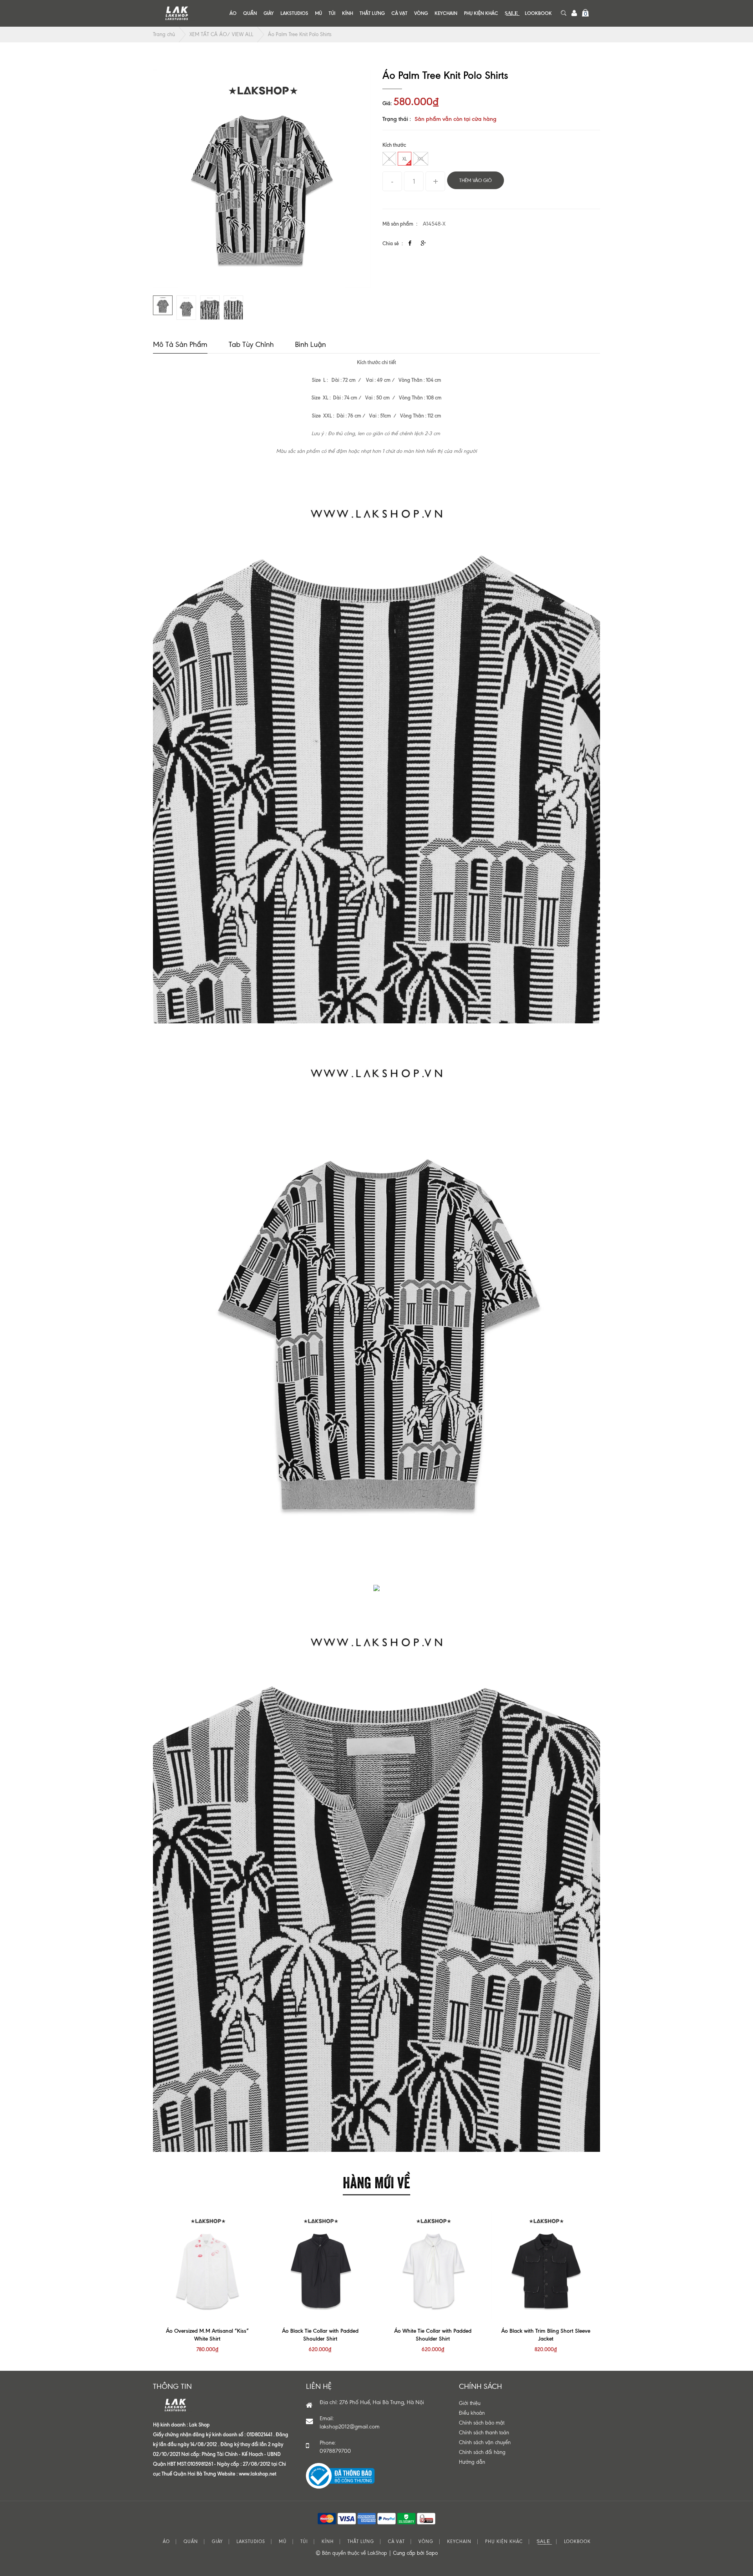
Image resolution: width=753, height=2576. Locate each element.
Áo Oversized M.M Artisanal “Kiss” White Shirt (207, 2335)
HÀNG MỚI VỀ (376, 2181)
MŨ (318, 13)
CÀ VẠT (399, 13)
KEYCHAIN (446, 13)
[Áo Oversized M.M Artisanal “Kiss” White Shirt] (207, 2265)
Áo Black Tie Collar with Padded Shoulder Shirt (320, 2335)
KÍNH (347, 13)
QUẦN (250, 13)
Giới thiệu (470, 2403)
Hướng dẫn (472, 2462)
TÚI (332, 13)
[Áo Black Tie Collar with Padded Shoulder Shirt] (320, 2265)
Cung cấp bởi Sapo (415, 2553)
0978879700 (335, 2451)
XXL (421, 159)
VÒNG (421, 13)
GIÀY (269, 13)
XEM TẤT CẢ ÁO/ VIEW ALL (221, 34)
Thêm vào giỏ (476, 180)
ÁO (233, 13)
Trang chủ (164, 34)
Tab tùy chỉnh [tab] (251, 344)
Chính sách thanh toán (484, 2433)
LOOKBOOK (538, 13)
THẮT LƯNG (372, 13)
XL (405, 159)
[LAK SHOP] (176, 13)
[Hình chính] (262, 179)
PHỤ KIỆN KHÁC (481, 13)
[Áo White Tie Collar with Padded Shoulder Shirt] (433, 2265)
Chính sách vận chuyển (485, 2442)
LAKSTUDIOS (294, 13)
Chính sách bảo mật (482, 2423)
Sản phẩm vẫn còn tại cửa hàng (456, 119)
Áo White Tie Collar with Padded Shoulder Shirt (433, 2335)
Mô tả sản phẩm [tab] (180, 344)
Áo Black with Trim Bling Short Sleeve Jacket (546, 2335)
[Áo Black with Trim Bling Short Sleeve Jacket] (546, 2265)
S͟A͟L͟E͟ (511, 13)
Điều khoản (472, 2413)
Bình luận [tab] (310, 344)
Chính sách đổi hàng (482, 2452)
